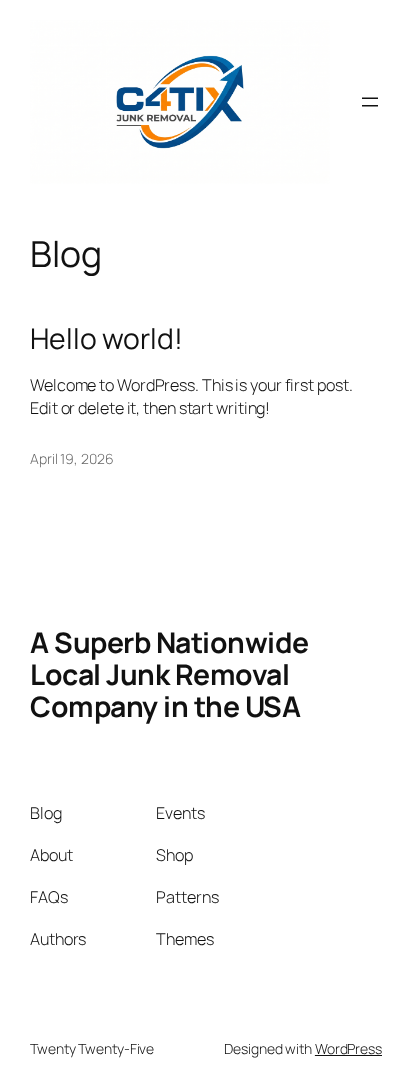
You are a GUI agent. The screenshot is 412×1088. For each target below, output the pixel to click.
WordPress (348, 1048)
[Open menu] (370, 102)
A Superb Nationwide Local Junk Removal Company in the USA (169, 674)
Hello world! (106, 339)
